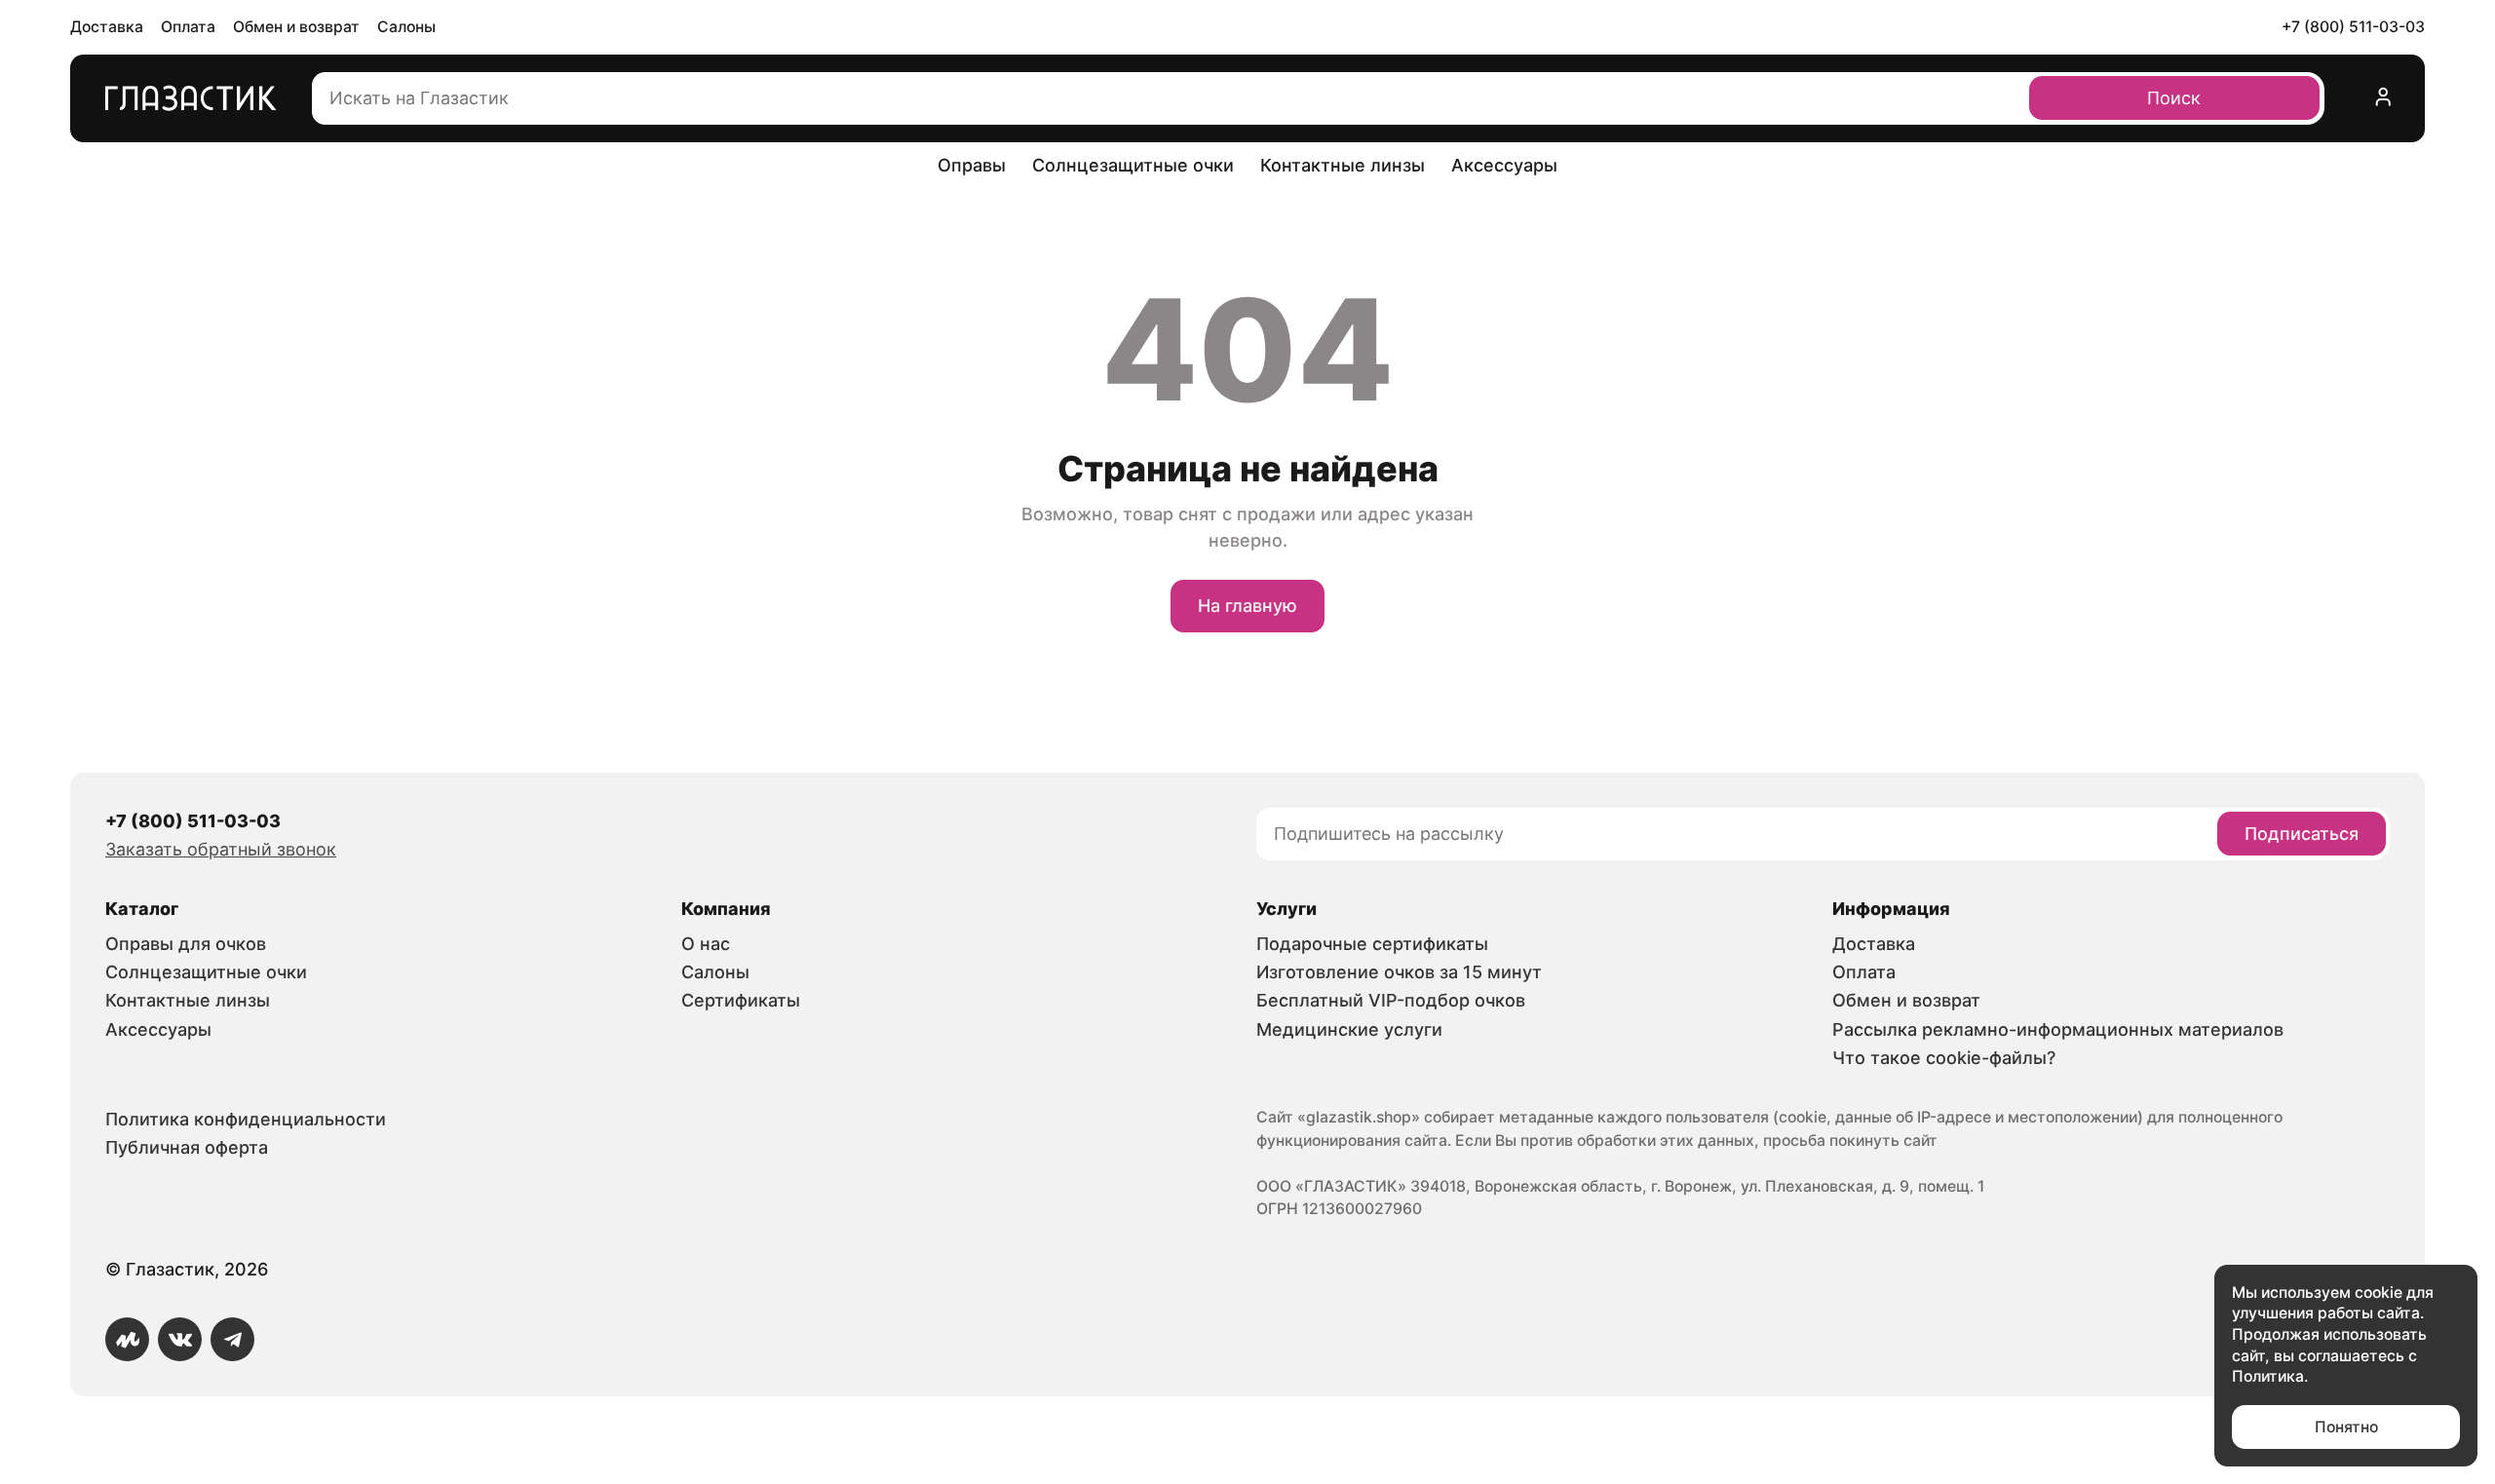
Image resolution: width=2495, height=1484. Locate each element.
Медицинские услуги (1349, 1029)
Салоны (406, 27)
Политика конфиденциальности (246, 1119)
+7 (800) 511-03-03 (2353, 27)
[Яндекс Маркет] (127, 1339)
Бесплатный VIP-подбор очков (1391, 1000)
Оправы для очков (186, 944)
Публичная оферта (187, 1147)
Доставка (107, 27)
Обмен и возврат (296, 27)
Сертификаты (741, 1000)
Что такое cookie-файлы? (1944, 1058)
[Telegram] (232, 1339)
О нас (706, 944)
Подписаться (2302, 834)
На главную (1247, 606)
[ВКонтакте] (180, 1339)
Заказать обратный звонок (221, 849)
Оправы (972, 165)
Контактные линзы (1343, 165)
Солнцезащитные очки (1133, 165)
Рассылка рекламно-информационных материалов (2058, 1029)
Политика (2268, 1376)
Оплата (188, 27)
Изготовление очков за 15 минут (1399, 972)
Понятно (2346, 1427)
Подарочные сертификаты (1372, 944)
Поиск (2174, 98)
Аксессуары (1504, 165)
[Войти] (2384, 98)
